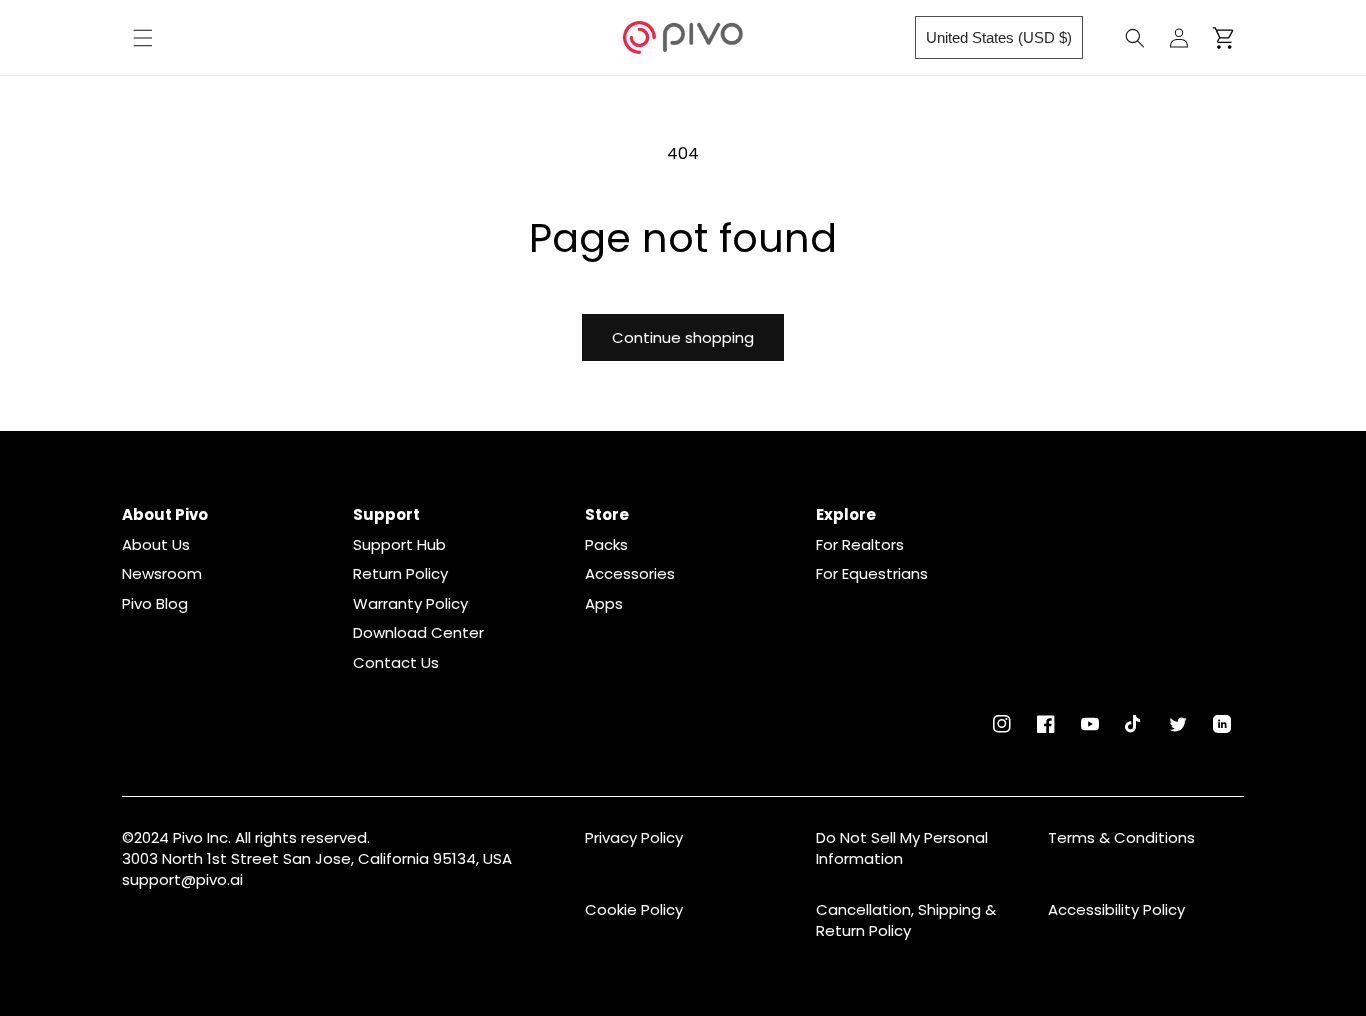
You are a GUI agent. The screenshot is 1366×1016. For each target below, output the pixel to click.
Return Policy (400, 574)
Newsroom (162, 574)
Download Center (418, 633)
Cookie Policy (634, 909)
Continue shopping (683, 337)
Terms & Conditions (1121, 837)
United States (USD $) (999, 37)
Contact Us (396, 663)
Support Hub (399, 545)
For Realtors (860, 545)
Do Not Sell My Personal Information (902, 848)
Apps (604, 604)
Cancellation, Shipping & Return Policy (906, 920)
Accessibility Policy (1116, 909)
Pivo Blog (155, 604)
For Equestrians (872, 574)
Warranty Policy (410, 604)
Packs (606, 545)
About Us (156, 545)
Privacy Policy (634, 837)
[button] (143, 38)
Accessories (630, 574)
